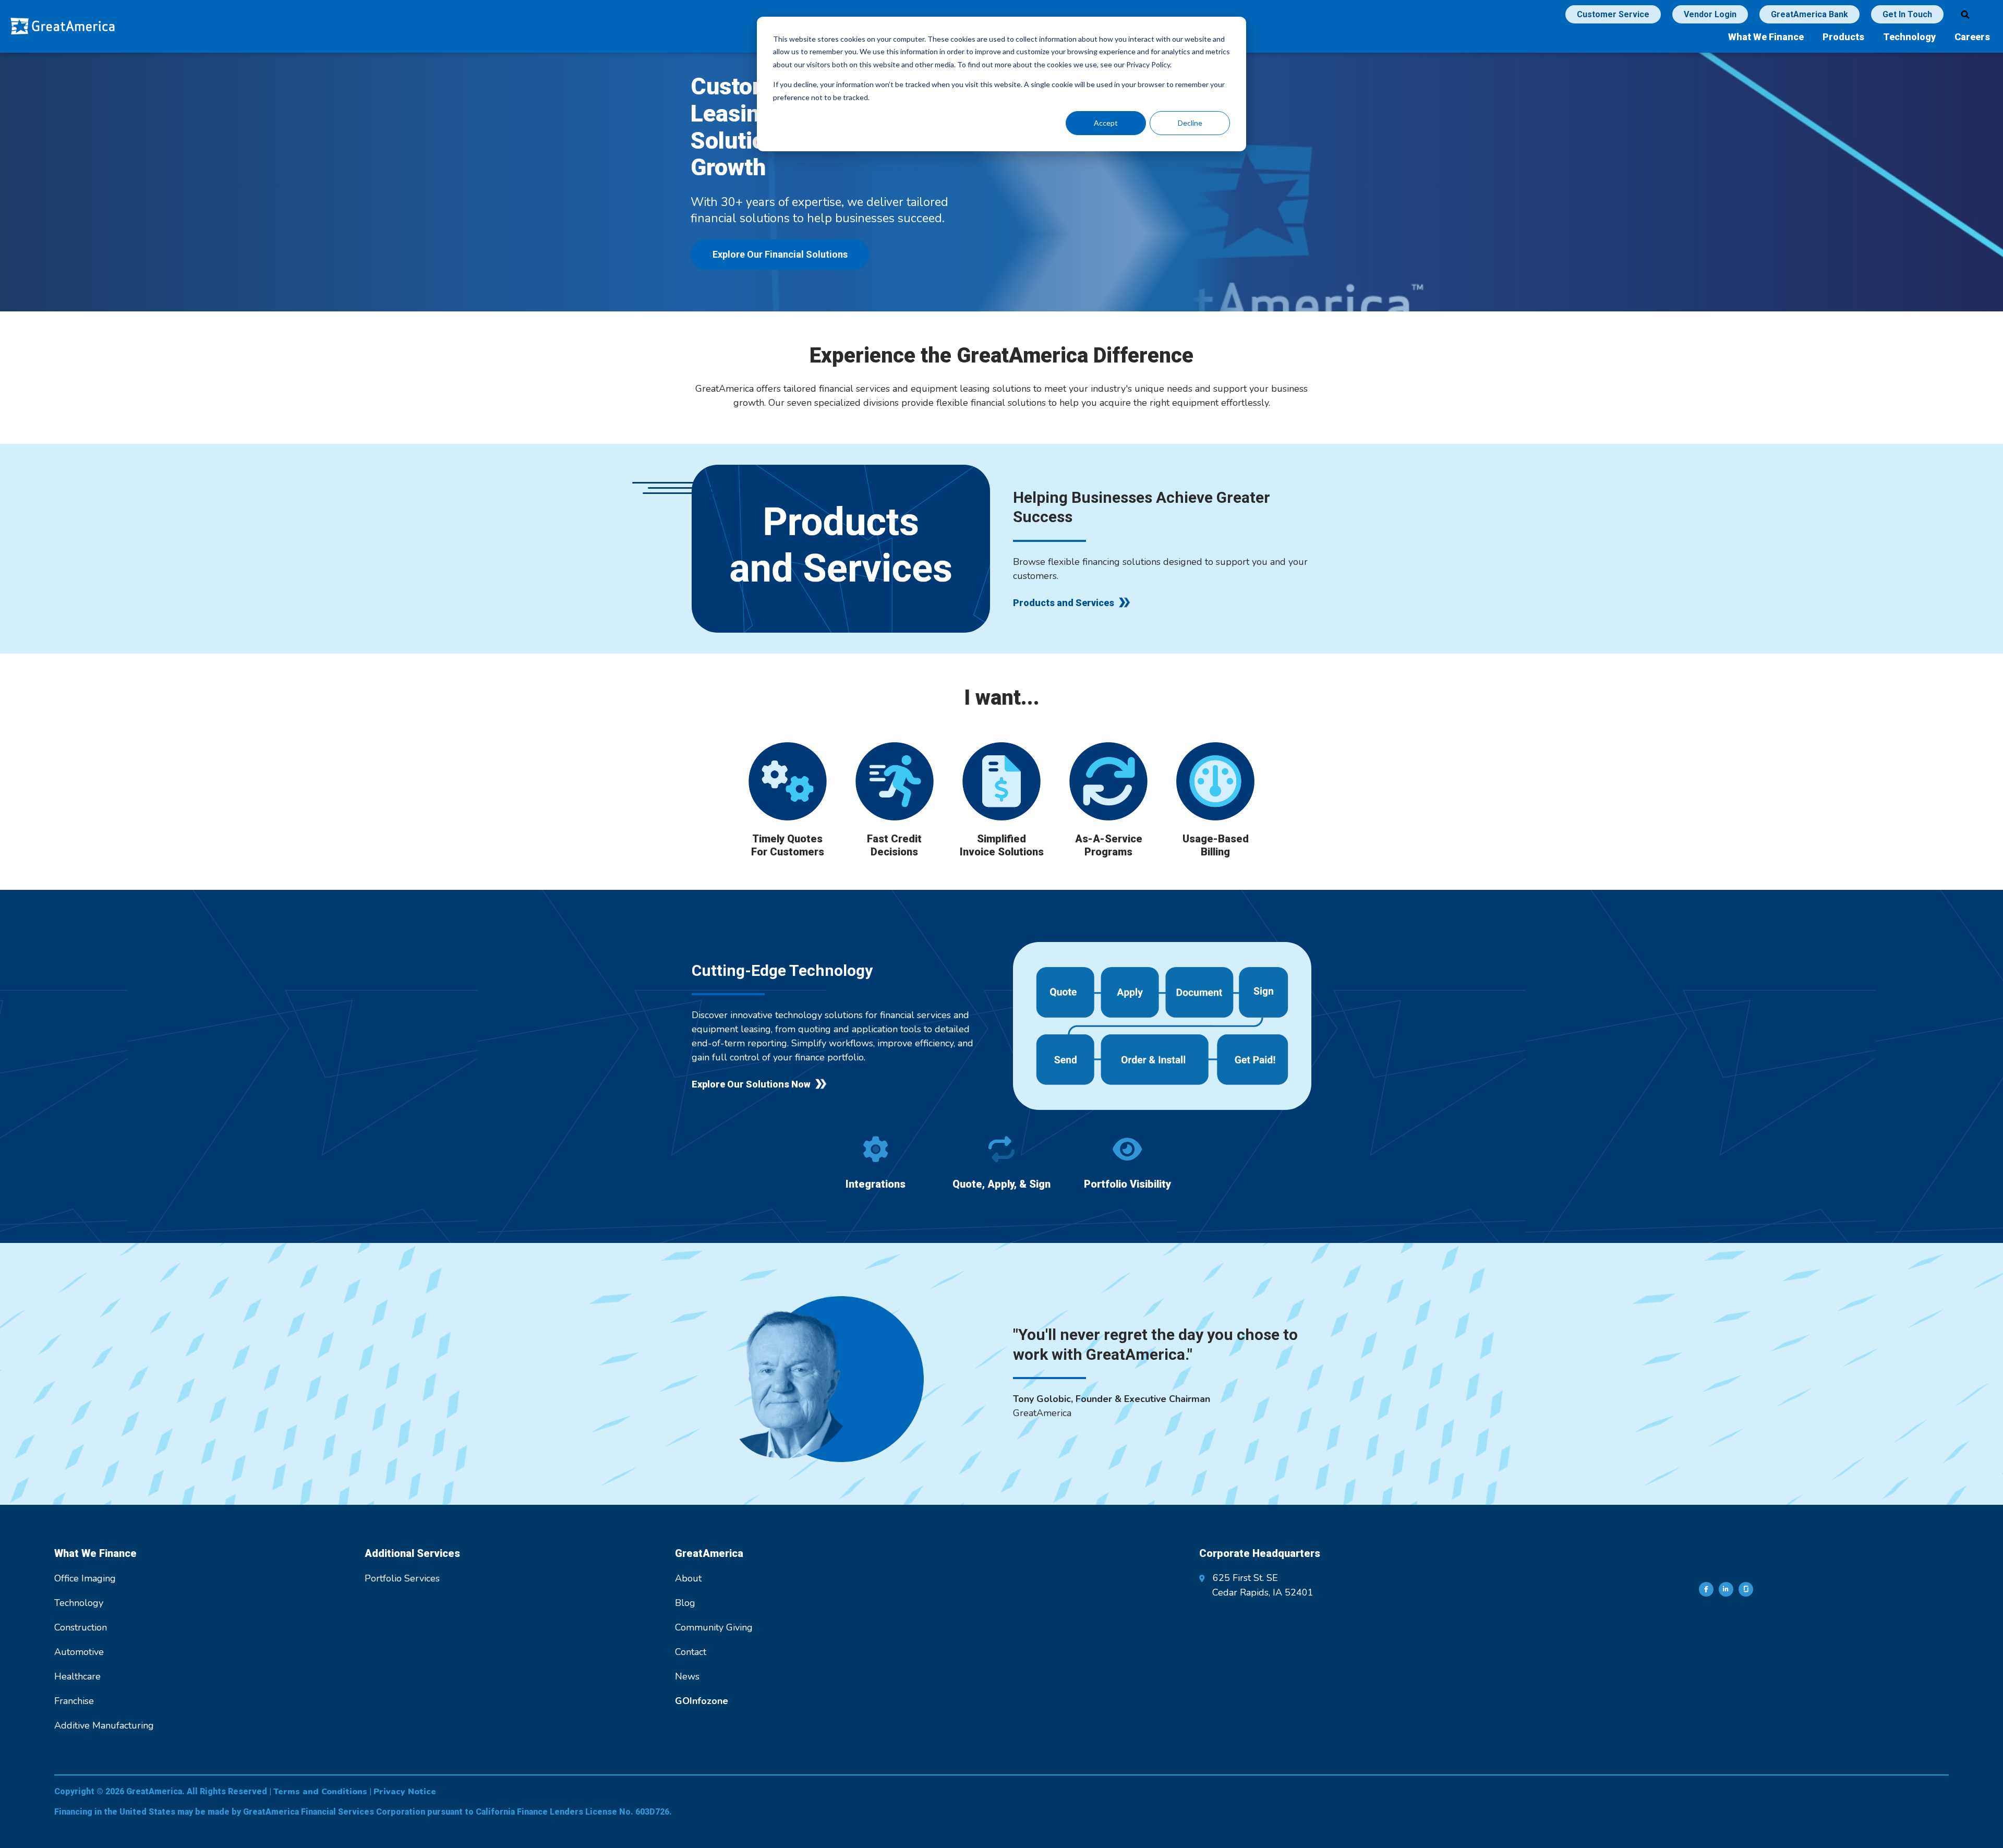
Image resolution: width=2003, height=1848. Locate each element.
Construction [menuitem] (81, 1627)
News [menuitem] (687, 1676)
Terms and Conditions (320, 1792)
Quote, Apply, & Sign (1001, 1184)
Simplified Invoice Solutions (1002, 845)
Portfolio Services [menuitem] (402, 1578)
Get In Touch (1907, 14)
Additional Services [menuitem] (412, 1553)
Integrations (876, 1184)
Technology (1909, 37)
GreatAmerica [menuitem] (709, 1553)
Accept (1106, 123)
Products (1843, 37)
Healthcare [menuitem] (77, 1676)
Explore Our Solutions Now (751, 1084)
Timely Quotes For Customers (788, 845)
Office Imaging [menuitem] (85, 1578)
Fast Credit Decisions (894, 845)
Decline (1190, 123)
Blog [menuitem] (685, 1603)
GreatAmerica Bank (1809, 14)
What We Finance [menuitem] (95, 1553)
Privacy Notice (405, 1792)
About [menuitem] (688, 1578)
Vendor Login (1710, 14)
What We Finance (1766, 37)
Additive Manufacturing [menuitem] (104, 1725)
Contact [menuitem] (691, 1652)
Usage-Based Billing (1216, 845)
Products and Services (1064, 603)
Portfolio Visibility (1127, 1184)
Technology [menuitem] (79, 1603)
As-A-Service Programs (1109, 845)
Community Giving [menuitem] (714, 1627)
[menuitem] (702, 1701)
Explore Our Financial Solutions (780, 254)
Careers (1972, 37)
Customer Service (1613, 14)
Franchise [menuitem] (74, 1701)
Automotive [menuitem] (79, 1652)
